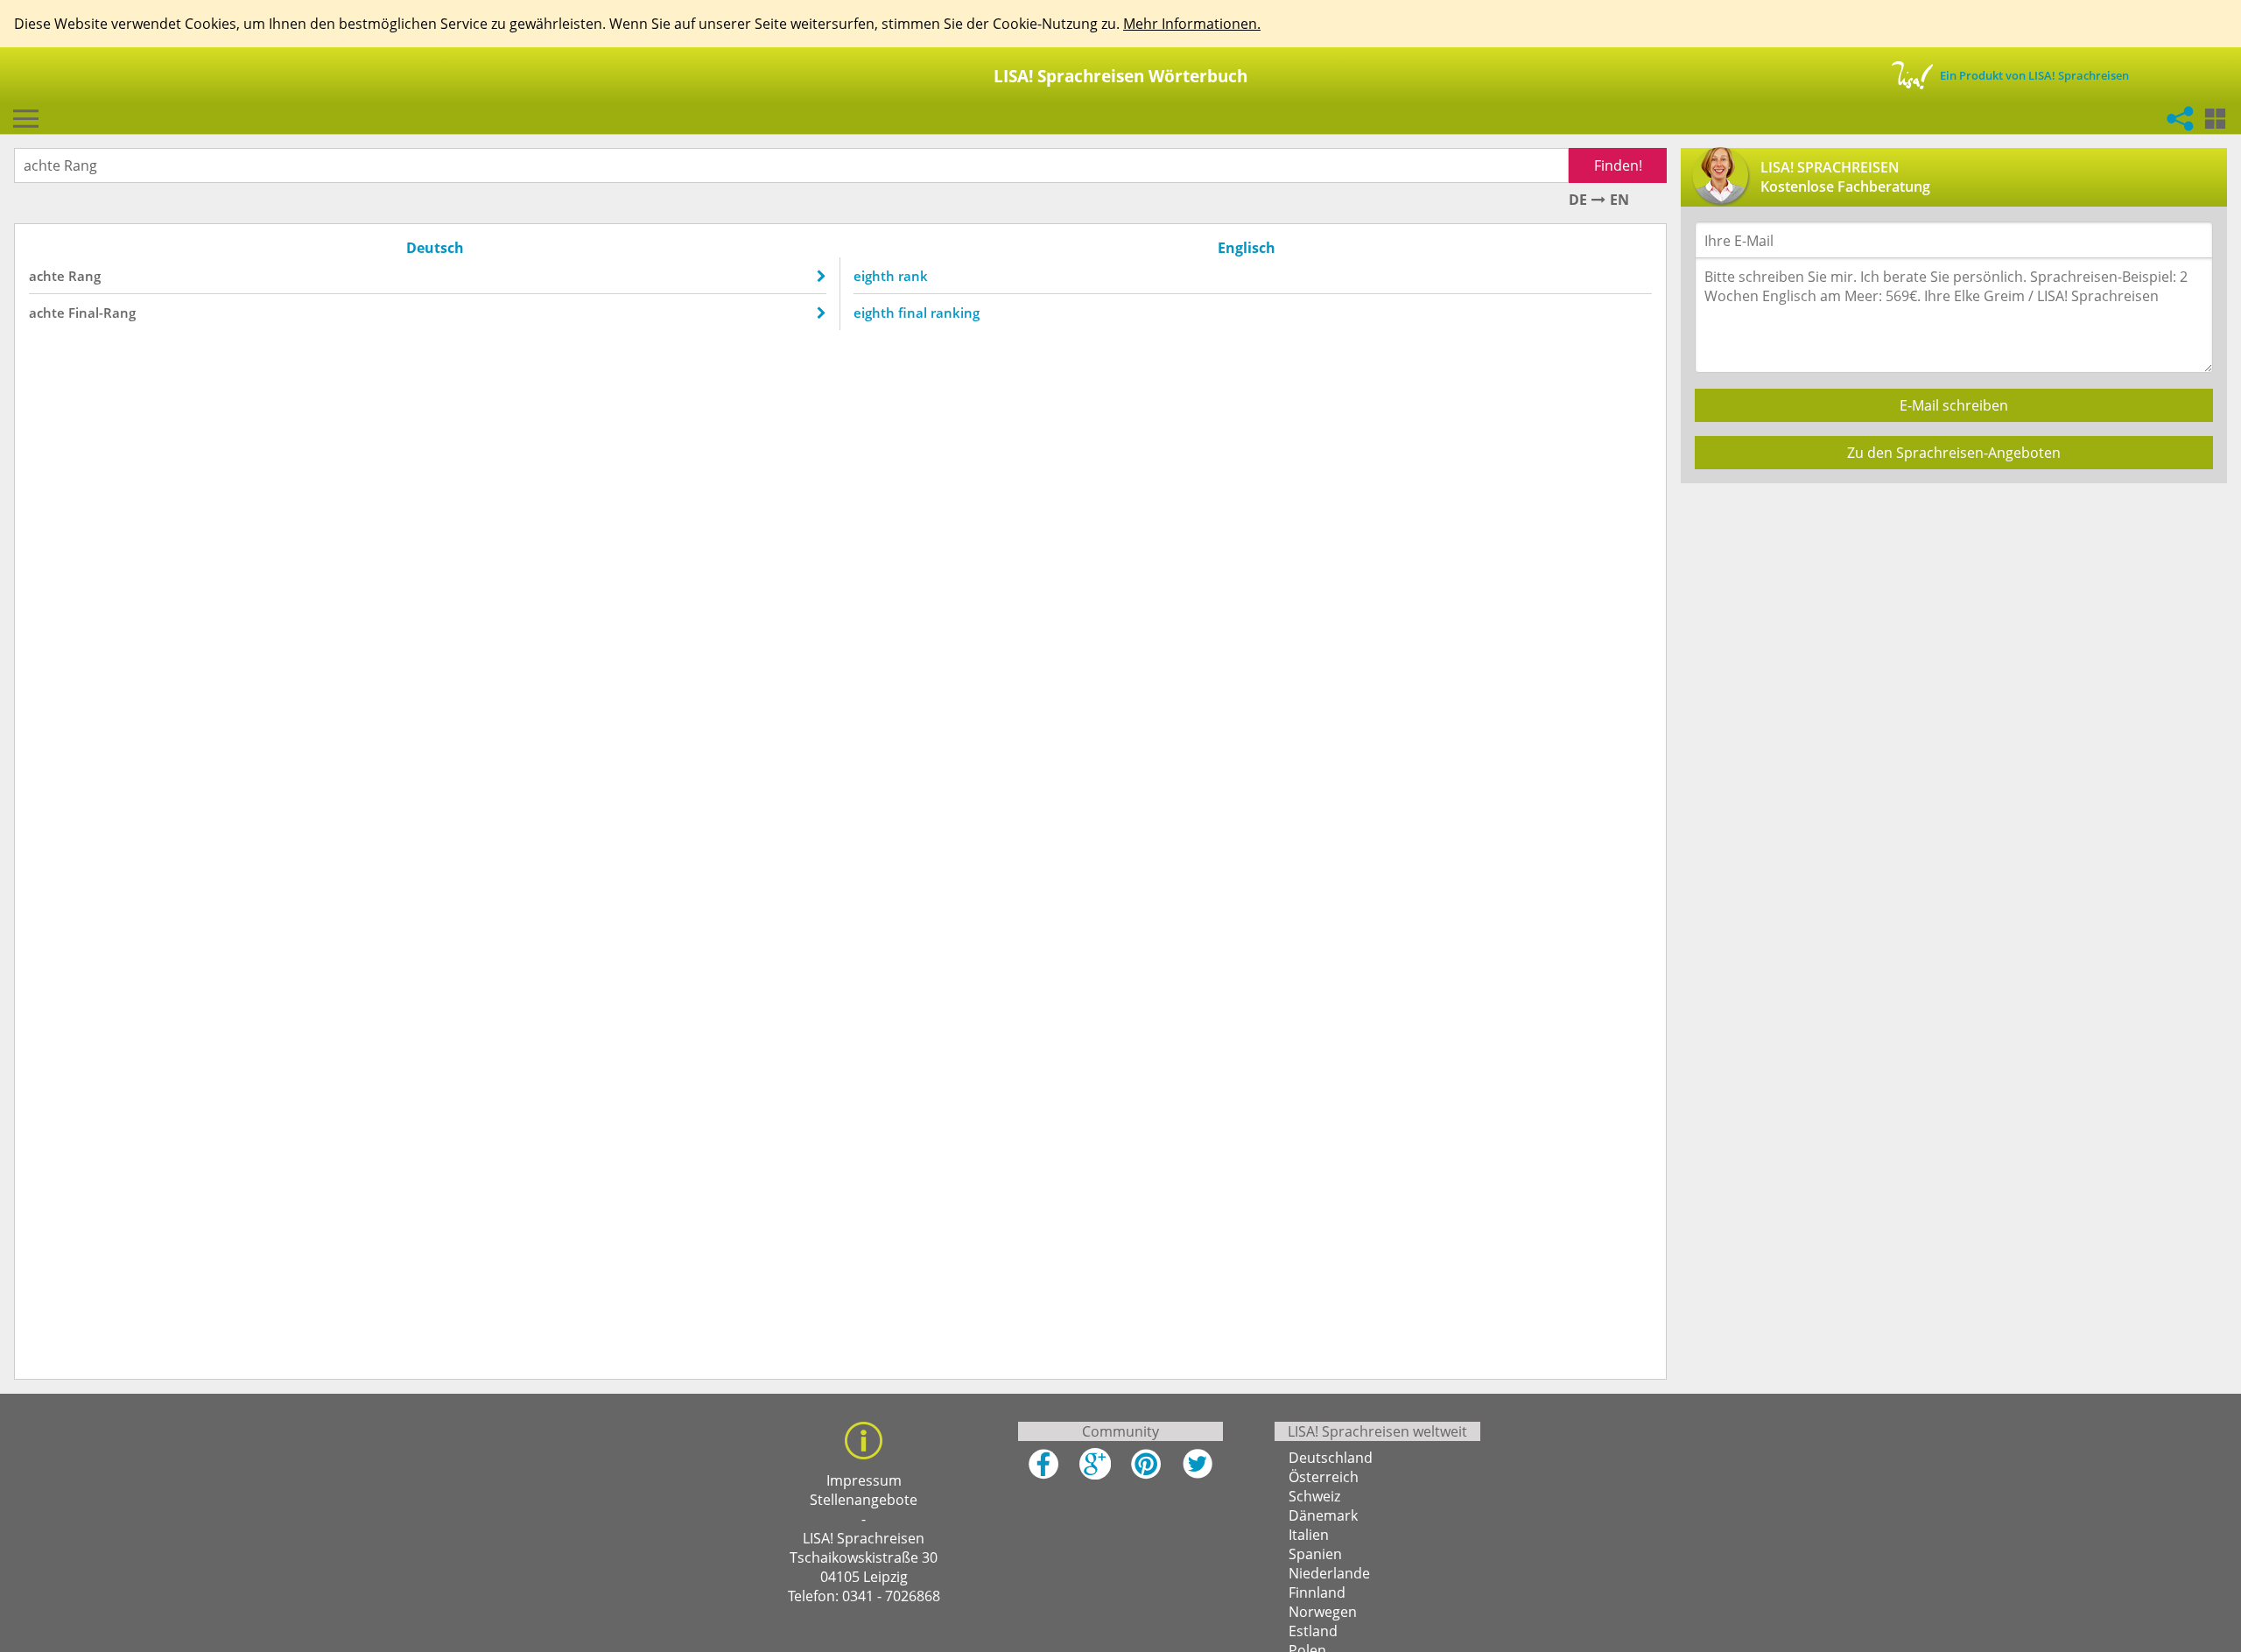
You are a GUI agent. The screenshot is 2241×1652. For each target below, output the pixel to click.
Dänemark (1323, 1515)
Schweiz (1314, 1496)
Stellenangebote (864, 1500)
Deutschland (1331, 1458)
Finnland (1317, 1592)
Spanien (1315, 1554)
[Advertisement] (1949, 620)
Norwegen (1323, 1612)
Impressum (864, 1480)
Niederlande (1329, 1573)
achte (47, 276)
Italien (1309, 1535)
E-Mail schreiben (1954, 405)
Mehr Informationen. (1192, 24)
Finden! (1618, 165)
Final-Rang (102, 313)
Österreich (1324, 1477)
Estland (1313, 1631)
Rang (84, 276)
